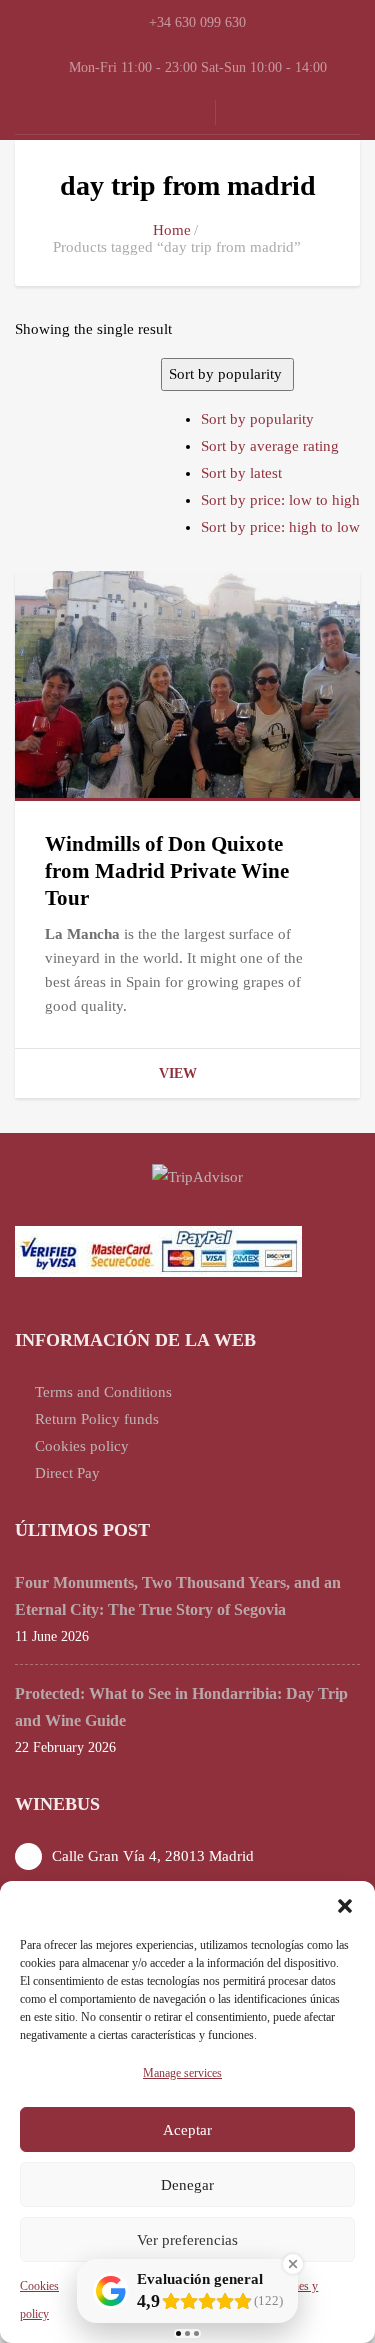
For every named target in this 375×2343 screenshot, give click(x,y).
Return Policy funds (97, 1419)
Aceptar (187, 2130)
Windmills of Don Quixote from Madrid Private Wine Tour (167, 871)
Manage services (182, 2073)
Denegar (187, 2185)
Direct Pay (67, 1473)
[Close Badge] (293, 2264)
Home (172, 230)
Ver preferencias (187, 2240)
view (178, 1073)
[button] (345, 1906)
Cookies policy (82, 1446)
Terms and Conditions (103, 1392)
